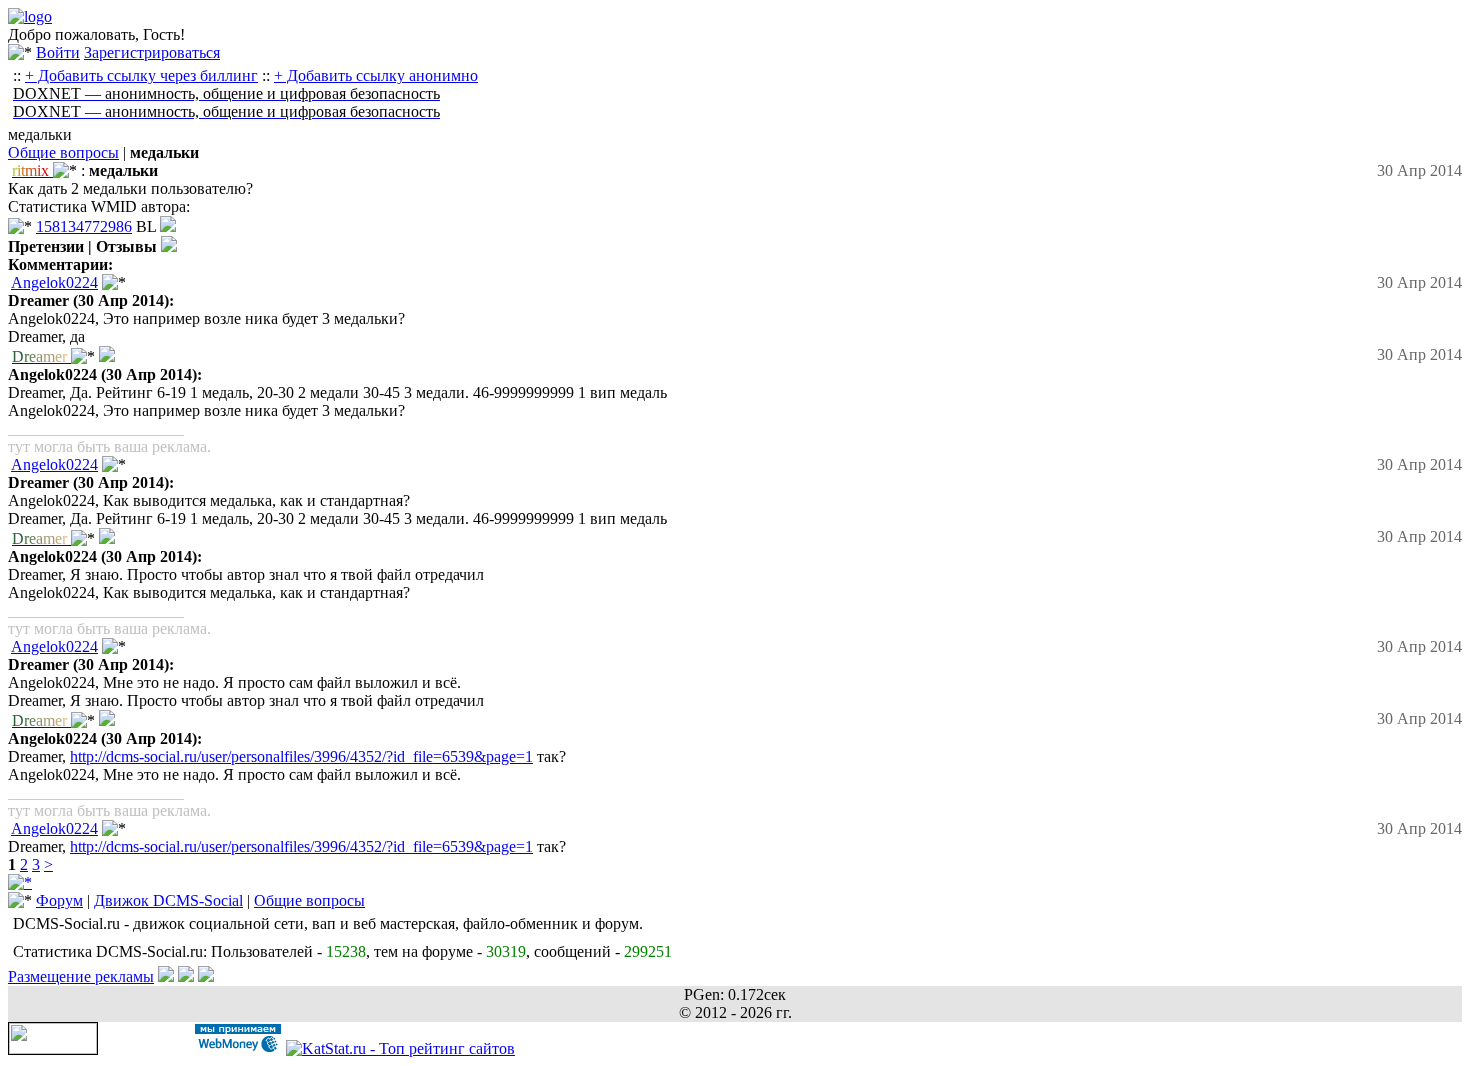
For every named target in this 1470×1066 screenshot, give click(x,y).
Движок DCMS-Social (168, 900)
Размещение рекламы (81, 976)
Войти (58, 52)
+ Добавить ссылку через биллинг (141, 75)
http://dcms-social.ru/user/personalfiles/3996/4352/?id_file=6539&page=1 (301, 756)
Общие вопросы (63, 152)
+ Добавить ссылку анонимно (376, 75)
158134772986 (84, 226)
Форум (59, 900)
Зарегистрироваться (152, 52)
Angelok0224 (54, 282)
